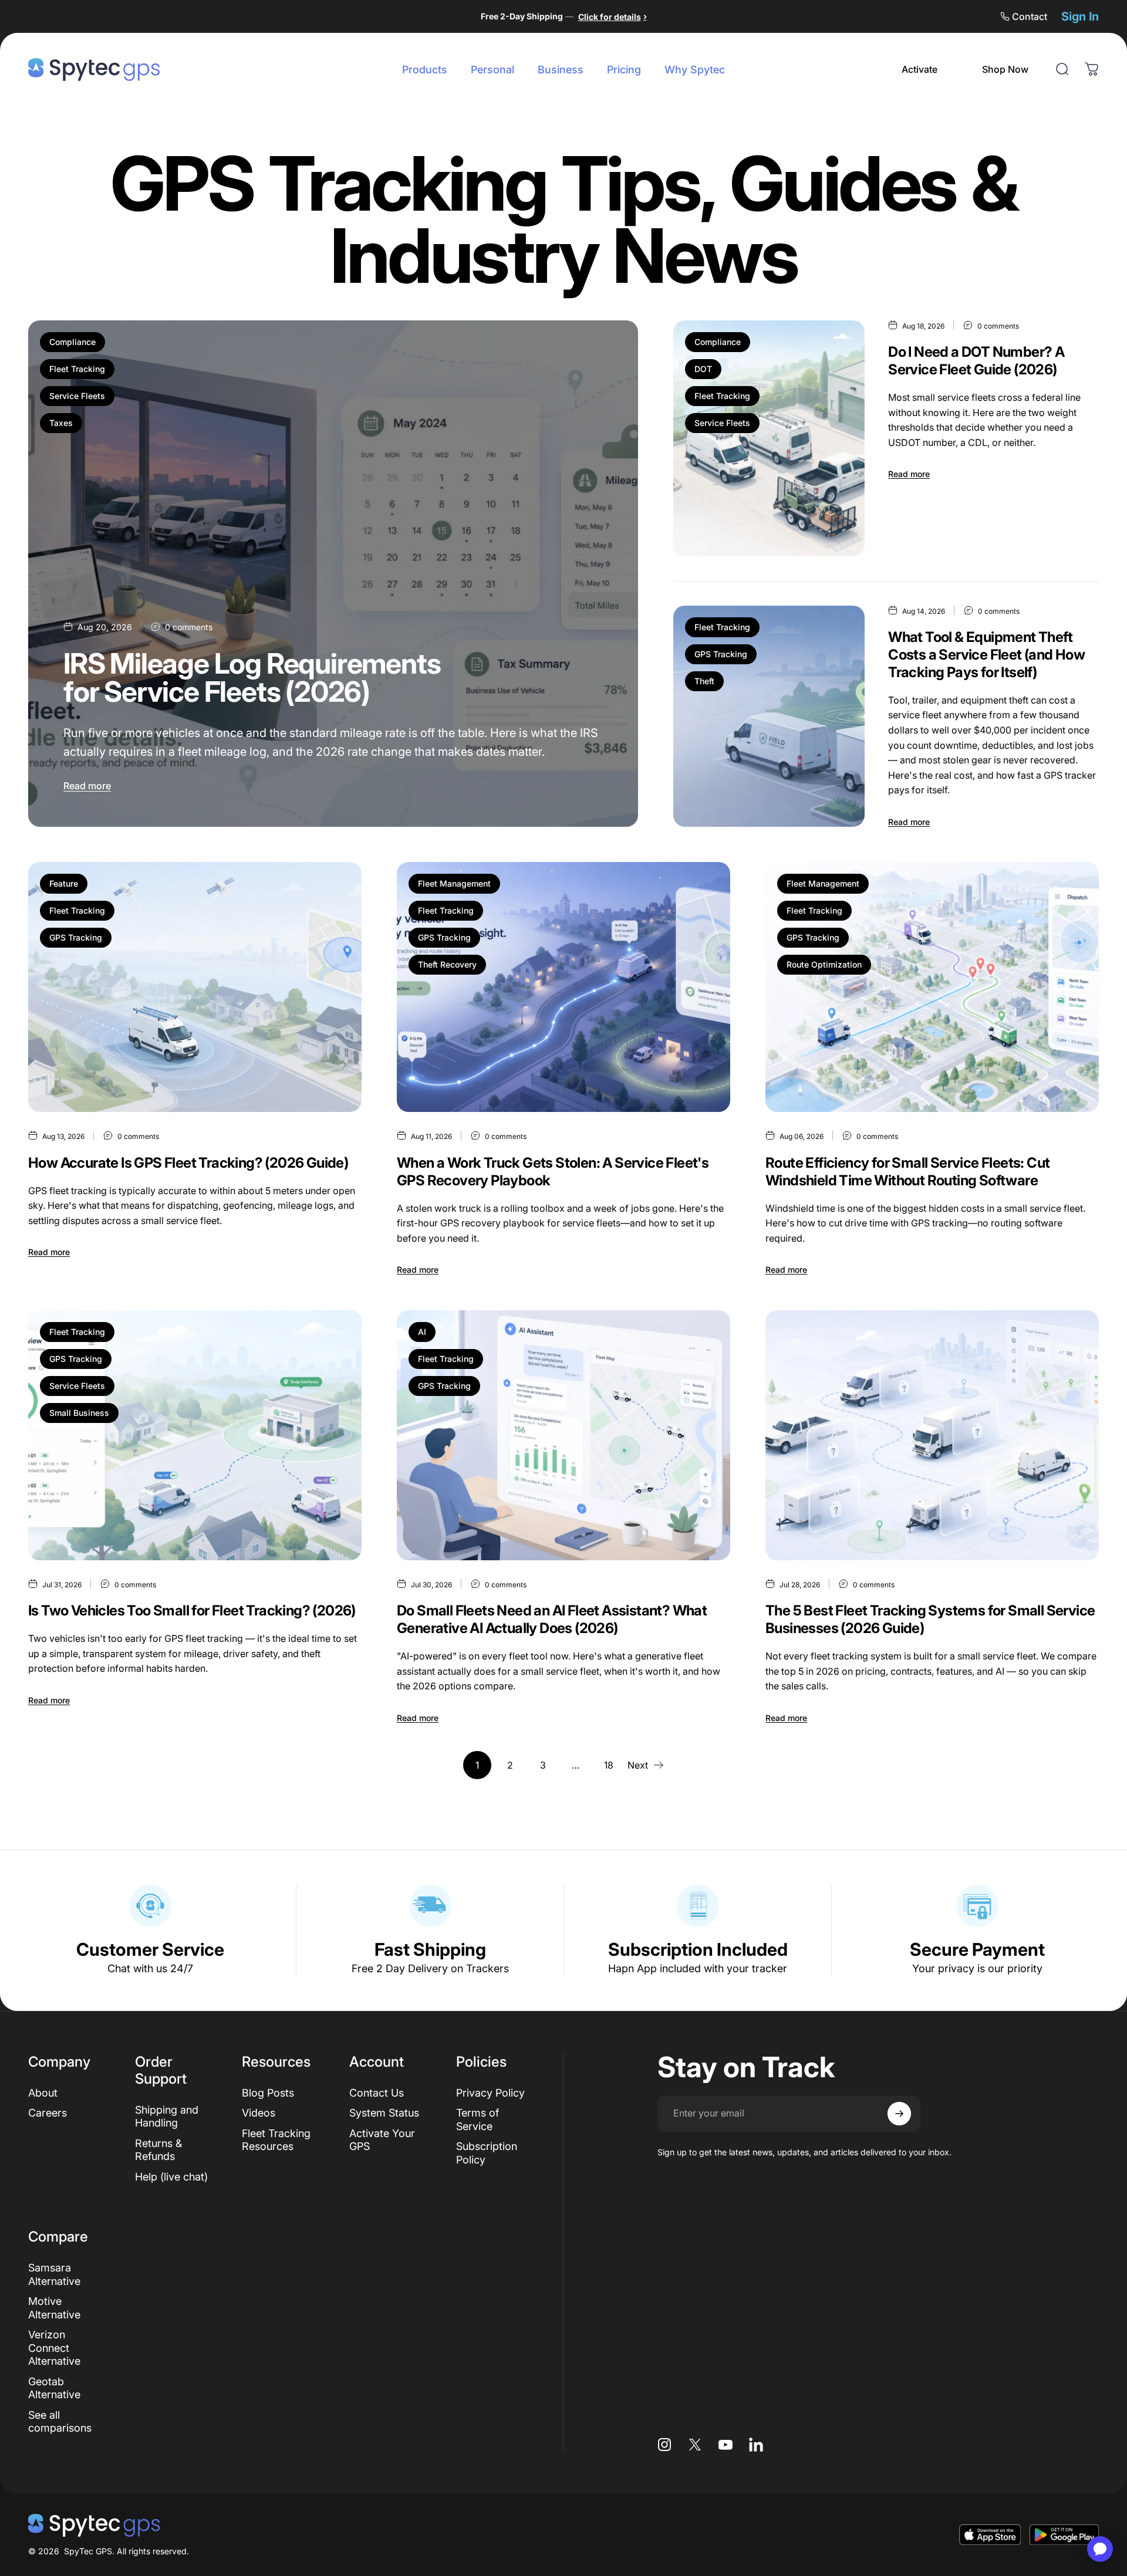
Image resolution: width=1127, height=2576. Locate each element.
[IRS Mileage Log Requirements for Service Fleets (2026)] (333, 574)
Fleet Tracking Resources (276, 2140)
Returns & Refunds (158, 2150)
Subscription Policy (487, 2153)
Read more (87, 786)
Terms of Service (478, 2119)
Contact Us (377, 2093)
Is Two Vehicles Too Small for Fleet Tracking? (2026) (192, 1610)
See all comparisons (60, 2422)
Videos (259, 2113)
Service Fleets (77, 396)
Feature (64, 883)
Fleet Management (454, 883)
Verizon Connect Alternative (54, 2348)
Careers (48, 2113)
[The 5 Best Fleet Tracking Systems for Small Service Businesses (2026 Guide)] (932, 1435)
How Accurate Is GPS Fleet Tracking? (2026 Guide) (188, 1163)
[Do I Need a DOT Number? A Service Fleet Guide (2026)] (769, 438)
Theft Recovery (447, 964)
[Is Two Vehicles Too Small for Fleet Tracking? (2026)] (195, 1435)
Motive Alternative (54, 2308)
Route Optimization (824, 964)
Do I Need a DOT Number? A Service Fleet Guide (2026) (976, 361)
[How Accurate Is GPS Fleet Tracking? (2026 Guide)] (195, 987)
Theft (704, 681)
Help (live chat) (171, 2177)
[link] (919, 69)
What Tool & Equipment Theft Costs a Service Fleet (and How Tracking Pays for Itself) (986, 655)
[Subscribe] (899, 2114)
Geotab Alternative (54, 2388)
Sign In (1080, 16)
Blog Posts (268, 2093)
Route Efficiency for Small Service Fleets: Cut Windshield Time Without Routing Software (907, 1172)
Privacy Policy (490, 2093)
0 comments (189, 627)
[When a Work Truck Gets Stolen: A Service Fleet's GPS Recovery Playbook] (563, 987)
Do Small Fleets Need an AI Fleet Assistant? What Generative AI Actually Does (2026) (552, 1619)
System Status (384, 2113)
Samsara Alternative (54, 2274)
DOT (703, 369)
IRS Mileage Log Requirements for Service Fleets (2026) (252, 677)
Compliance (72, 342)
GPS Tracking (721, 654)
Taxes (61, 423)
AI (422, 1332)
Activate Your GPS (382, 2140)
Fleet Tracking (77, 369)
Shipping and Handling (167, 2117)
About (43, 2093)
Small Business (79, 1413)
